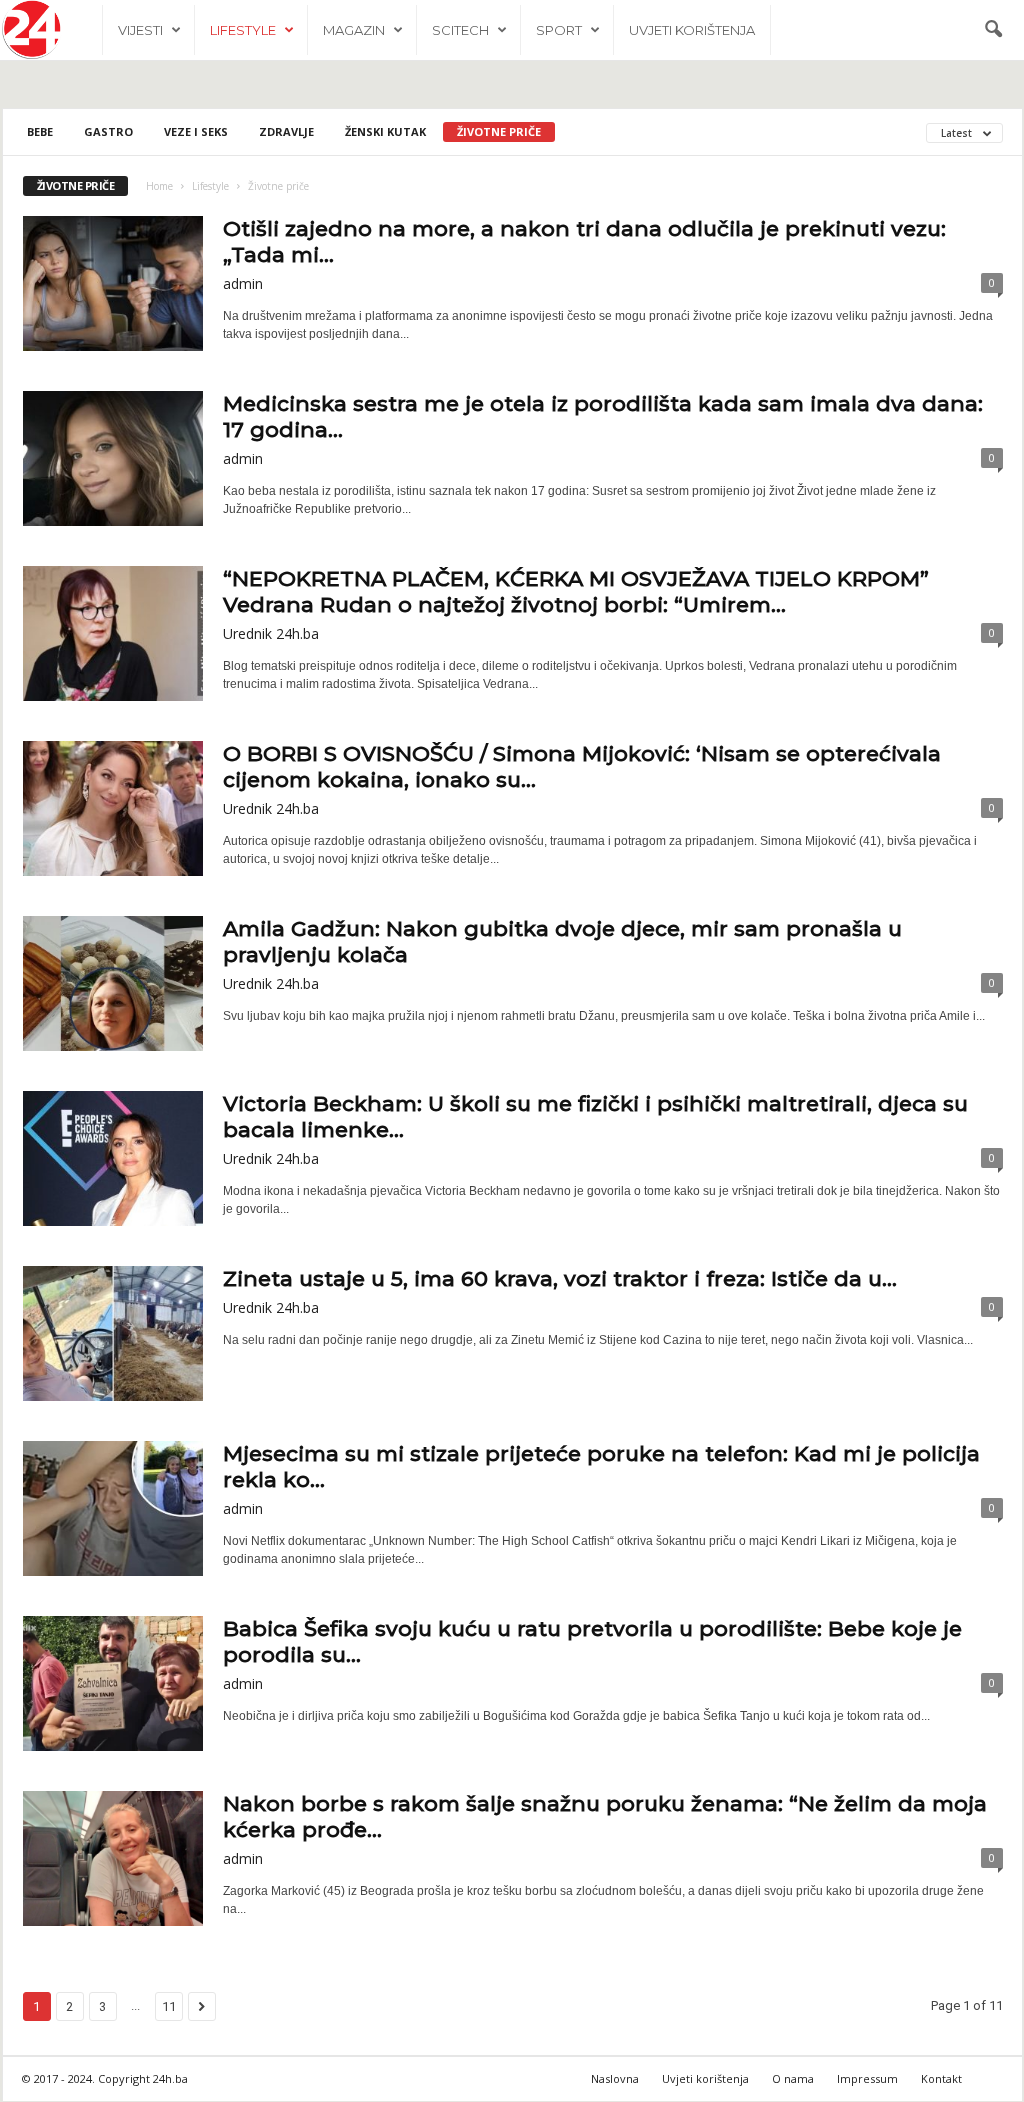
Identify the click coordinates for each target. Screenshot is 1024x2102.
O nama (793, 2078)
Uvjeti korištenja (692, 30)
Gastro (108, 131)
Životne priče (499, 131)
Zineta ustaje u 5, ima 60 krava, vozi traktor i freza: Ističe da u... (560, 1278)
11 (169, 2006)
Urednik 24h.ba (271, 633)
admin (243, 283)
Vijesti (140, 30)
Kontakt (941, 2078)
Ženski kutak (385, 131)
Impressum (867, 2078)
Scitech (460, 30)
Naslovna (615, 2078)
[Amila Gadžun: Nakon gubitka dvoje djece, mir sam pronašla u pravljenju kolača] (113, 983)
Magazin (354, 30)
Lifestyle (243, 30)
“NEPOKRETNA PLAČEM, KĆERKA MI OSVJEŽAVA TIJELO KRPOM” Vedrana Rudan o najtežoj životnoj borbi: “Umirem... (576, 591)
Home (159, 186)
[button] (993, 30)
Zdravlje (286, 131)
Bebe (40, 131)
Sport (559, 30)
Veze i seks (196, 131)
